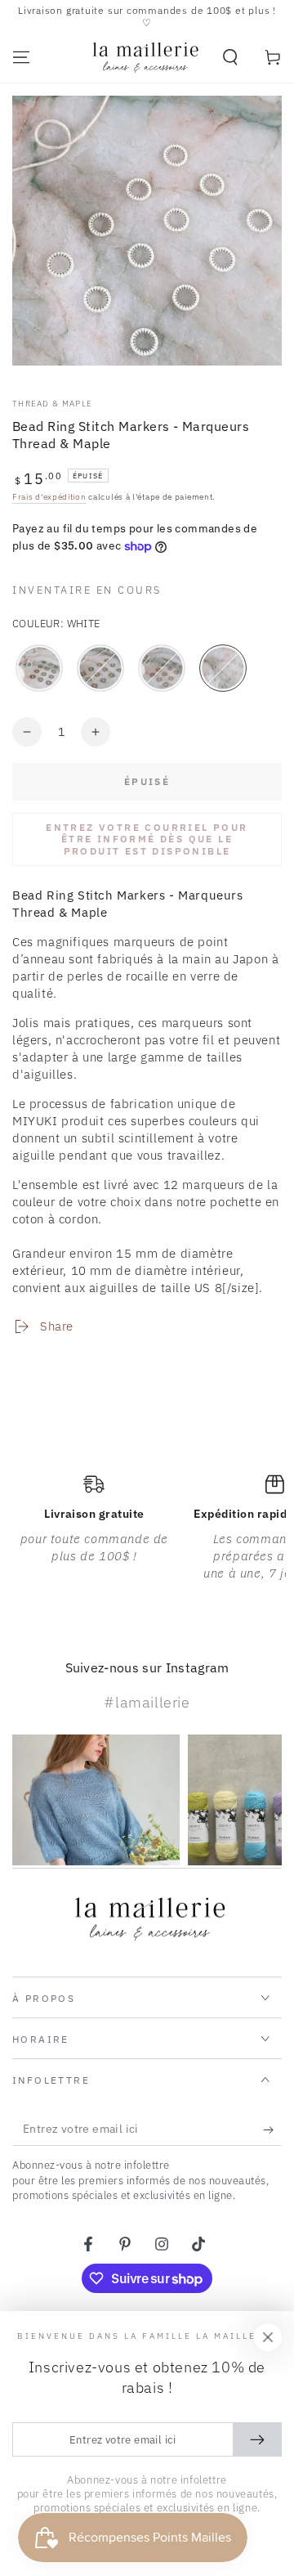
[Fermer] (268, 2337)
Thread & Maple (52, 404)
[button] (230, 57)
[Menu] (21, 57)
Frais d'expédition (49, 497)
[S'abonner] (272, 2129)
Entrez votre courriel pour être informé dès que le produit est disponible (147, 839)
